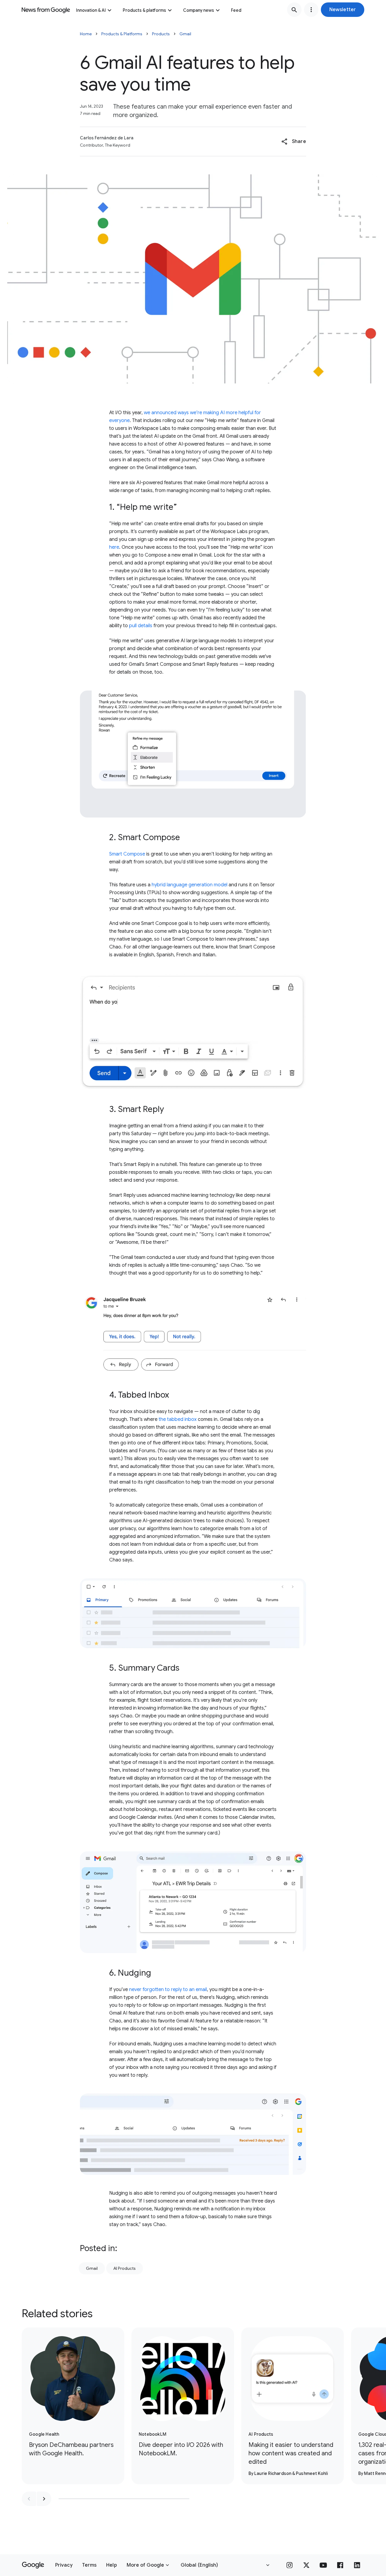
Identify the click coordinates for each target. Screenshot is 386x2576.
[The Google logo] (33, 2565)
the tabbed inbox (178, 1419)
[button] (343, 10)
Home (86, 34)
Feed (236, 10)
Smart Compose (127, 854)
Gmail (185, 34)
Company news (199, 10)
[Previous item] (29, 2499)
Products (161, 34)
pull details (141, 626)
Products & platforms (144, 10)
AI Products (125, 2268)
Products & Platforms (122, 34)
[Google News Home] (46, 10)
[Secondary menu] (311, 10)
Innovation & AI (91, 10)
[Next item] (44, 2499)
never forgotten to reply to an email (168, 1990)
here (114, 547)
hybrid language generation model (190, 885)
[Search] (294, 10)
